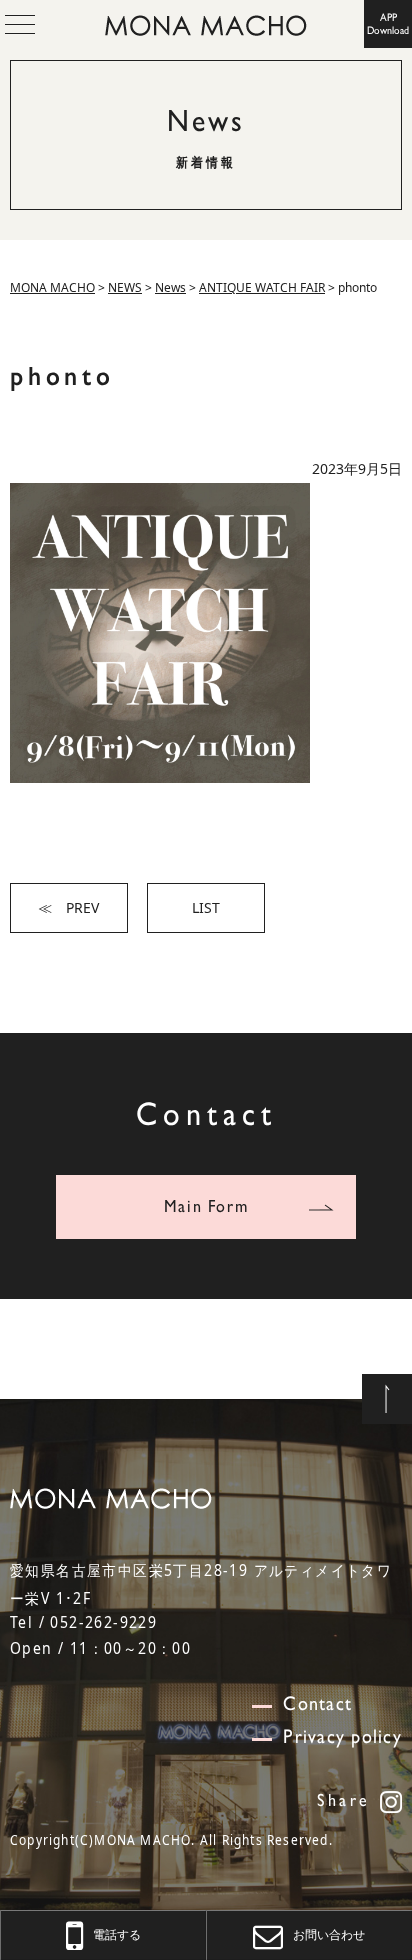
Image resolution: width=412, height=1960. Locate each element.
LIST (206, 907)
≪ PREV (68, 907)
